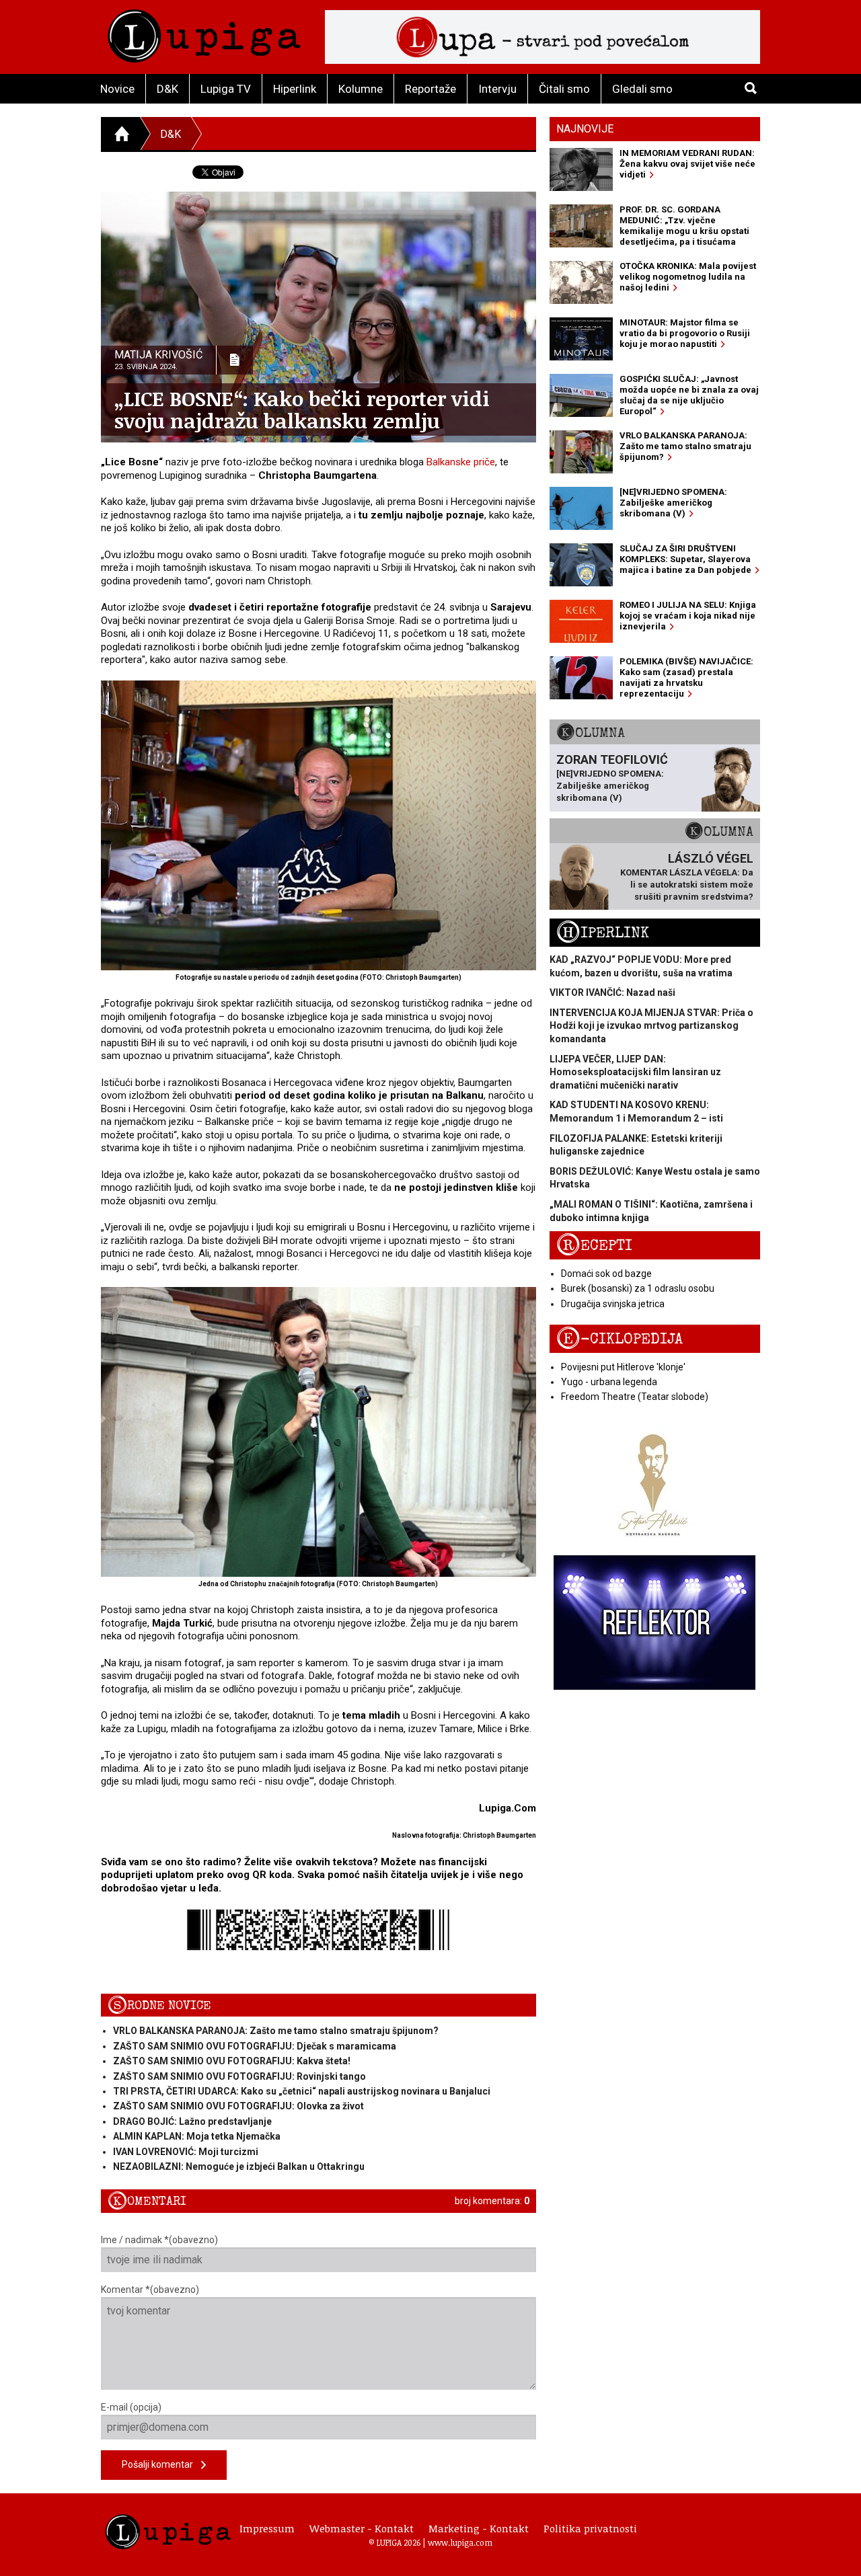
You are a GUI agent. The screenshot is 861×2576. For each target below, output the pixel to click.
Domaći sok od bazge (606, 1274)
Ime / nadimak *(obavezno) (159, 2240)
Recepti (594, 1246)
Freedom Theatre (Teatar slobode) (635, 1397)
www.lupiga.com (460, 2542)
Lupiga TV (226, 89)
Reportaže (430, 89)
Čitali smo (564, 89)
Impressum (267, 2528)
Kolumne (361, 89)
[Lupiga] (204, 33)
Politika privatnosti (590, 2528)
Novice (117, 89)
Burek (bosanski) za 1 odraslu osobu (638, 1288)
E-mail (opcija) (131, 2407)
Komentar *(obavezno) (150, 2290)
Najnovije (585, 129)
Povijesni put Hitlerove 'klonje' (623, 1367)
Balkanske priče (461, 462)
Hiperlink (295, 89)
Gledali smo (642, 89)
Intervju (497, 89)
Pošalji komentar (161, 2464)
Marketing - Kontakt (479, 2528)
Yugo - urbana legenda (609, 1382)
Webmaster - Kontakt (362, 2528)
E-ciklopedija (620, 1339)
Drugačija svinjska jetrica (613, 1304)
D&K (167, 89)
